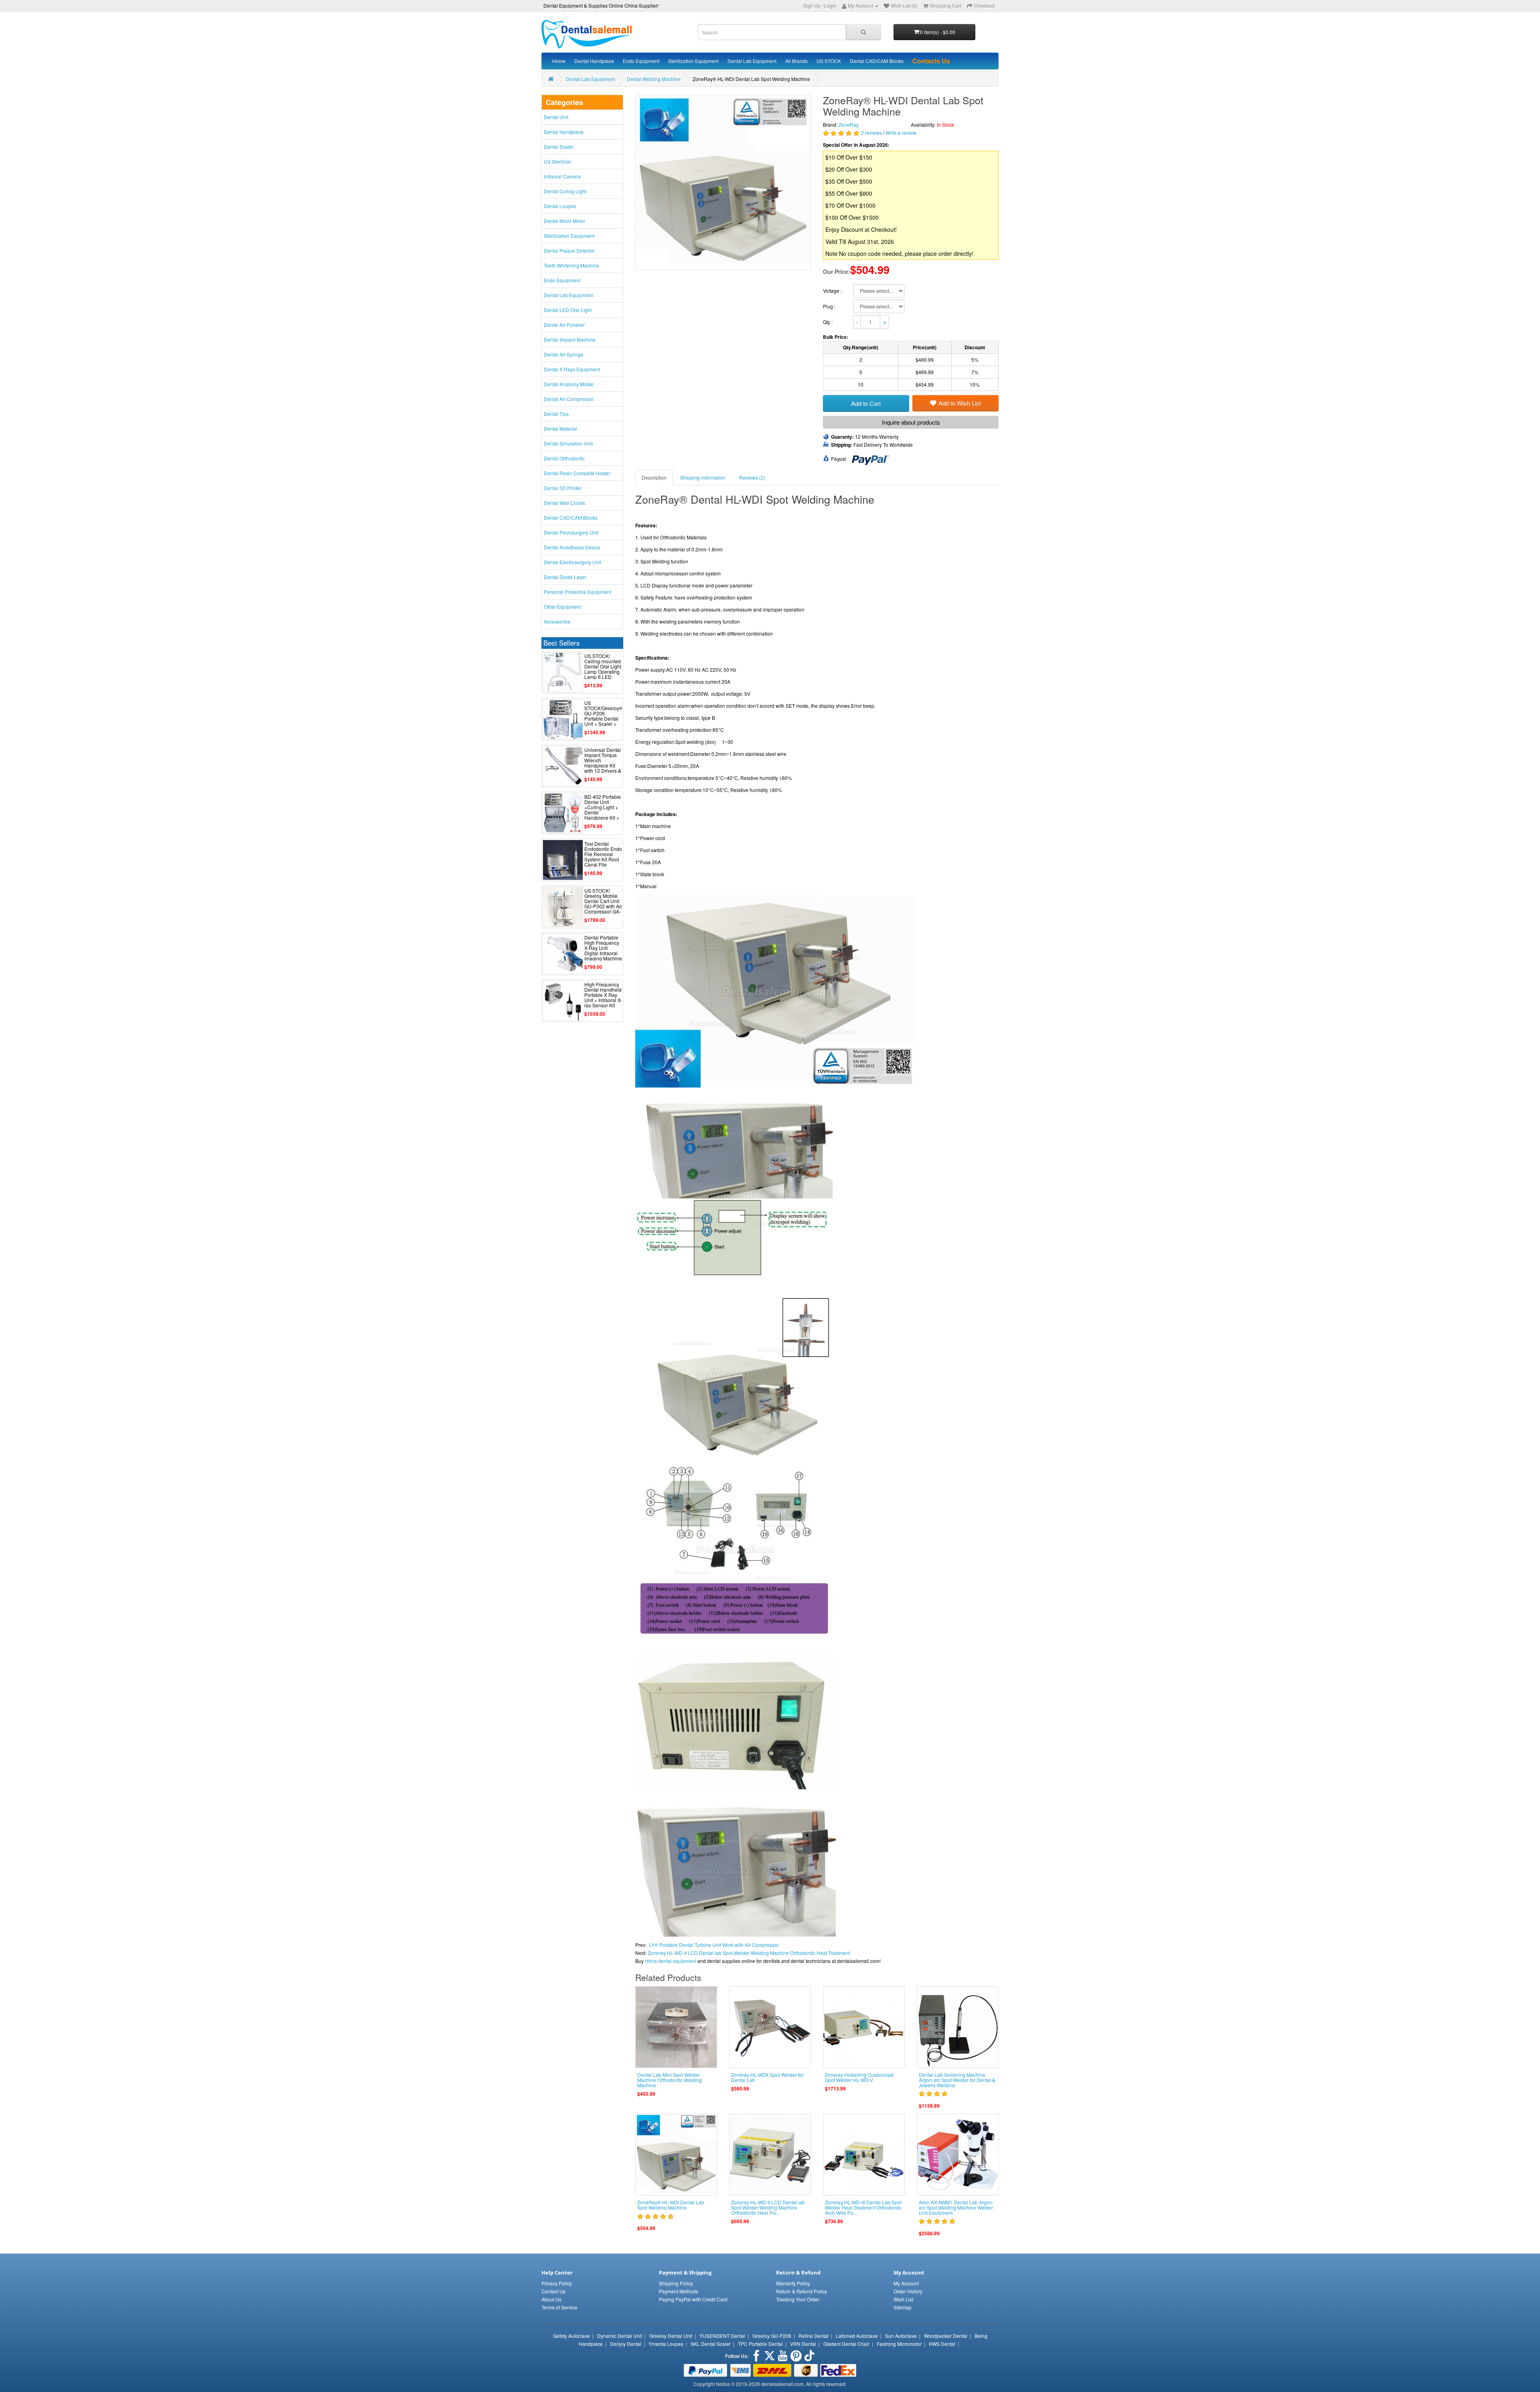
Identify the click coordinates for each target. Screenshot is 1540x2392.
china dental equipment (671, 1961)
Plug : (830, 306)
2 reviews (871, 133)
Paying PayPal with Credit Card (693, 2299)
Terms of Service (559, 2307)
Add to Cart (866, 403)
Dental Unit (556, 117)
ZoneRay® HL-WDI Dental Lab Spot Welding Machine (671, 2205)
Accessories (557, 621)
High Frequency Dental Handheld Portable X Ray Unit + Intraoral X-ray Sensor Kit (603, 995)
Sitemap (903, 2307)
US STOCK (829, 61)
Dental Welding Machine (654, 79)
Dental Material (560, 428)
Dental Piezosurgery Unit (571, 532)
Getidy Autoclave (571, 2336)
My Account (906, 2283)
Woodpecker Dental (946, 2336)
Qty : (828, 322)
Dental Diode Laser (565, 577)
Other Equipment (562, 607)
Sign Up (812, 5)
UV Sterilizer (557, 161)
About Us (551, 2299)
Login (830, 5)
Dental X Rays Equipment (572, 369)
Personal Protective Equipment (577, 592)
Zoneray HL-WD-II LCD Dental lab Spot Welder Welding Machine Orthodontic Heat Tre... (768, 2207)
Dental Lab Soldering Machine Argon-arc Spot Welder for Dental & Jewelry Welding (957, 2080)
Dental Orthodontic (564, 458)
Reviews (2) (752, 477)
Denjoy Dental (626, 2344)
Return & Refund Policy (801, 2291)
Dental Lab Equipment (752, 61)
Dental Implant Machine (570, 339)
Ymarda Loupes (666, 2344)
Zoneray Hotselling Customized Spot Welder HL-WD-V (859, 2077)
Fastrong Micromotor (899, 2344)
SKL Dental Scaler (711, 2344)
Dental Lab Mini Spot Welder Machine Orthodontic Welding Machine (670, 2080)
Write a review (901, 133)
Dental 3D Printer (563, 488)
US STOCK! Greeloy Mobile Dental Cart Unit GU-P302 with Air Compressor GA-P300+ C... (603, 904)
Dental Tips (556, 414)
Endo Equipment (641, 61)
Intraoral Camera (562, 176)
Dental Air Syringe (564, 354)
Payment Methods (679, 2291)
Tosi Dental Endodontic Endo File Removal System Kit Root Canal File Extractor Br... (603, 857)
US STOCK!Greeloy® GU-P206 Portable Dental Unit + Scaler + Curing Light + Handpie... (604, 719)
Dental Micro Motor (564, 221)
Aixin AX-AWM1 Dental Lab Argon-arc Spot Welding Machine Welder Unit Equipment (956, 2207)
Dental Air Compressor (569, 399)
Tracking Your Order (798, 2299)
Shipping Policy (676, 2283)
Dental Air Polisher (564, 325)
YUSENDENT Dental (722, 2336)
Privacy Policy (557, 2283)
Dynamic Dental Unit (620, 2336)
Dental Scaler (559, 147)
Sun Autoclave (901, 2336)
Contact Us (553, 2291)
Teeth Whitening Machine (571, 265)
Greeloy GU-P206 (772, 2336)
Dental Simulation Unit (568, 443)
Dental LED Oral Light (568, 310)
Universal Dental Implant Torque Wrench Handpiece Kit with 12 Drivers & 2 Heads (603, 763)
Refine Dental (814, 2336)
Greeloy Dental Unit (671, 2336)
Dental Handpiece (594, 61)
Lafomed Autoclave (857, 2336)
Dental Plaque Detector (569, 250)
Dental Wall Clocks (564, 503)
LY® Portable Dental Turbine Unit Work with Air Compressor (714, 1945)
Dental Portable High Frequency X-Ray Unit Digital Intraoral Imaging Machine (603, 948)
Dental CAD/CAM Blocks (877, 61)
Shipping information (703, 477)
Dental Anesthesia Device (572, 547)
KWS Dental (942, 2344)
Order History (908, 2291)
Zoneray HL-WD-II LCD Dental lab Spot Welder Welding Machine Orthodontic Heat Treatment (749, 1953)
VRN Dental (803, 2344)
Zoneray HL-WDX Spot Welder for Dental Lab (767, 2077)
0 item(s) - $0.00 (938, 32)
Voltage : (833, 291)
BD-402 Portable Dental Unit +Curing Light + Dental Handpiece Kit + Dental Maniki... (603, 810)
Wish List (903, 2299)
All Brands (796, 61)
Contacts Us (931, 61)
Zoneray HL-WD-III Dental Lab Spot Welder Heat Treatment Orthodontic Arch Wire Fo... (863, 2207)
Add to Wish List (960, 403)
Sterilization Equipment (693, 61)
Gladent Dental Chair (846, 2344)
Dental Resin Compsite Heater (577, 473)
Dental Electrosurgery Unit (572, 562)
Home (559, 61)
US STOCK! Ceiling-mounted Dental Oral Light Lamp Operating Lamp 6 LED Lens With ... (603, 669)
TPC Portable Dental (760, 2344)
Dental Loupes (560, 206)
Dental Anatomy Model (569, 384)
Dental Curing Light (565, 191)
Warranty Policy (793, 2283)
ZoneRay (849, 125)
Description (654, 477)
